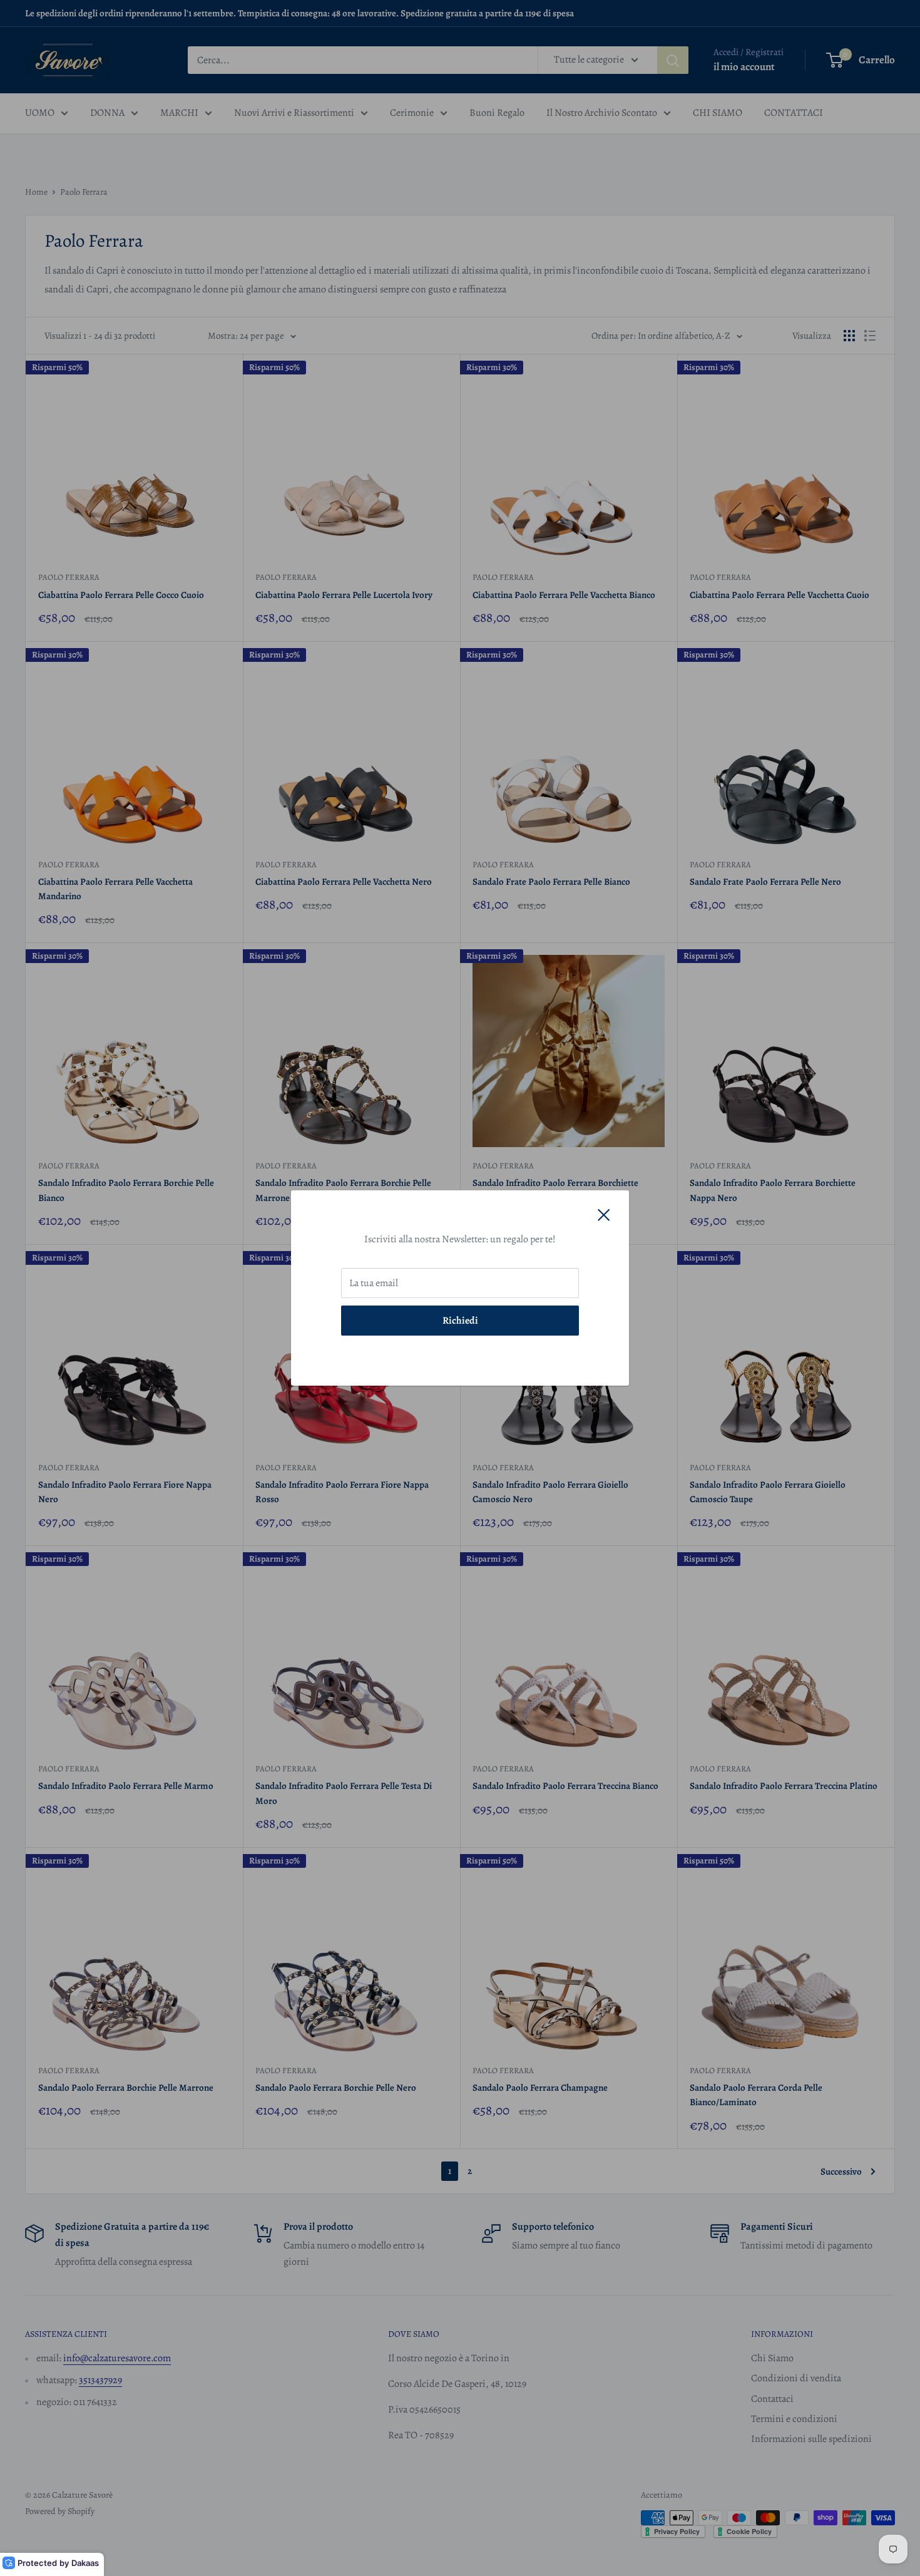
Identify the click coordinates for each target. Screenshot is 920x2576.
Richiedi (460, 1321)
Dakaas (85, 2563)
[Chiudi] (604, 1215)
